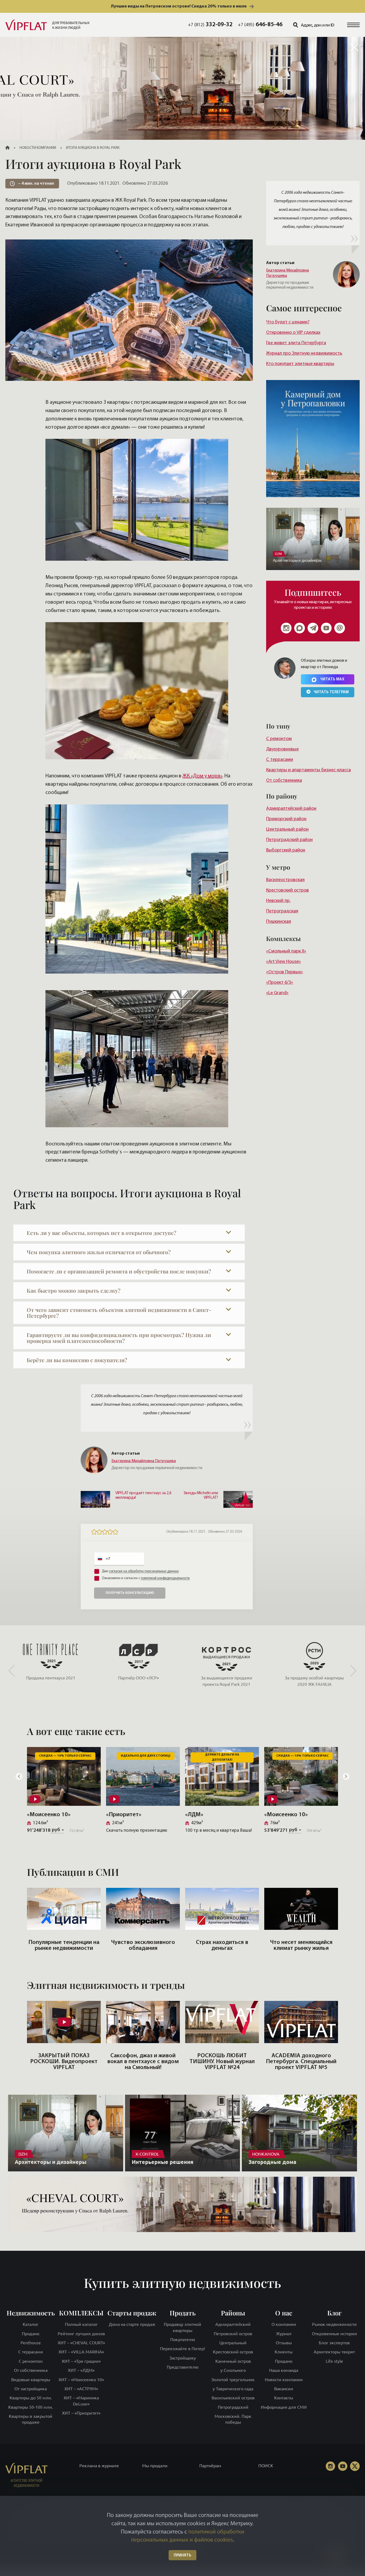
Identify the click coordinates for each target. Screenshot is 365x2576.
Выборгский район (286, 850)
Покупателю (183, 2339)
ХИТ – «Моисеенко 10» (81, 2379)
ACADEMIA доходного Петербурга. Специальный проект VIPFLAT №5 (301, 2062)
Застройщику (183, 2358)
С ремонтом (279, 739)
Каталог (31, 2324)
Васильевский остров (233, 2398)
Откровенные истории (334, 2333)
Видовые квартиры (31, 2379)
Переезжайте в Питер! (183, 2349)
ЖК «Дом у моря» (202, 776)
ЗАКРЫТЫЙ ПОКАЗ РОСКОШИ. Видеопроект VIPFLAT (64, 2062)
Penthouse (31, 2343)
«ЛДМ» (194, 1815)
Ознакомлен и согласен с (146, 1578)
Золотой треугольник (233, 2379)
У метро (278, 867)
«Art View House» (284, 962)
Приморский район (286, 819)
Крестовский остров (288, 890)
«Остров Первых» (285, 972)
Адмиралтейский (233, 2324)
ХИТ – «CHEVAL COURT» (81, 2343)
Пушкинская (279, 922)
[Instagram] (286, 628)
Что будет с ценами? (288, 322)
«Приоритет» (124, 1815)
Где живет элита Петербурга (296, 343)
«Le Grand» (277, 993)
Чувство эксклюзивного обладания (143, 1945)
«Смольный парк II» (286, 951)
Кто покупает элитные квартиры (300, 364)
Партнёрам (210, 2466)
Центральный (233, 2343)
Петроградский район (289, 840)
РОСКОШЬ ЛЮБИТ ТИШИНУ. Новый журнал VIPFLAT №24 (222, 2062)
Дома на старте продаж (132, 2324)
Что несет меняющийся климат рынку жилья (301, 1945)
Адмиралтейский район (291, 809)
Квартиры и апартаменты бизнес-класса (308, 770)
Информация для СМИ (284, 2407)
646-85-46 (260, 25)
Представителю (183, 2367)
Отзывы (284, 2343)
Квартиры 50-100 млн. (31, 2407)
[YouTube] (343, 2466)
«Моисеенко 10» (49, 1815)
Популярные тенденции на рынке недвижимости (64, 1945)
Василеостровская (285, 880)
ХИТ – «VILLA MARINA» (81, 2352)
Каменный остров (233, 2361)
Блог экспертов (334, 2343)
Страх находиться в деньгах (222, 1945)
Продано (31, 2333)
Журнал (284, 2333)
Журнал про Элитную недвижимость (304, 353)
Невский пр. (278, 901)
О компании (284, 2324)
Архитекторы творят (334, 2352)
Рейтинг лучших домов (81, 2333)
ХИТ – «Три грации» (81, 2361)
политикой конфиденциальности (165, 1578)
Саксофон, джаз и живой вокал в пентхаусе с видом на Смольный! (143, 2062)
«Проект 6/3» (280, 983)
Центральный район (287, 829)
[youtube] (326, 628)
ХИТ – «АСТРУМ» (81, 2389)
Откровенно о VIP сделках (293, 333)
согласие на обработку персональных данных (144, 1571)
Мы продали (155, 2466)
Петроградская (282, 911)
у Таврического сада (233, 2389)
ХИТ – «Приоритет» (81, 2413)
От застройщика (31, 2389)
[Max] (300, 628)
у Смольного (233, 2370)
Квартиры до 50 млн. (31, 2398)
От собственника (284, 780)
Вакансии (284, 2389)
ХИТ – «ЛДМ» (81, 2370)
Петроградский (233, 2407)
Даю (140, 1571)
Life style (334, 2361)
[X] (355, 2466)
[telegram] (313, 628)
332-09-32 (210, 25)
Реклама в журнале (99, 2466)
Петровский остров (233, 2333)
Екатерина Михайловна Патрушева (288, 273)
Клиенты (284, 2352)
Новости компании (284, 2379)
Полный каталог (81, 2324)
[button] (353, 25)
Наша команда (284, 2370)
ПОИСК (266, 2466)
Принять (183, 2556)
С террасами (280, 760)
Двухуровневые (282, 749)
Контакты (284, 2398)
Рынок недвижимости (334, 2324)
